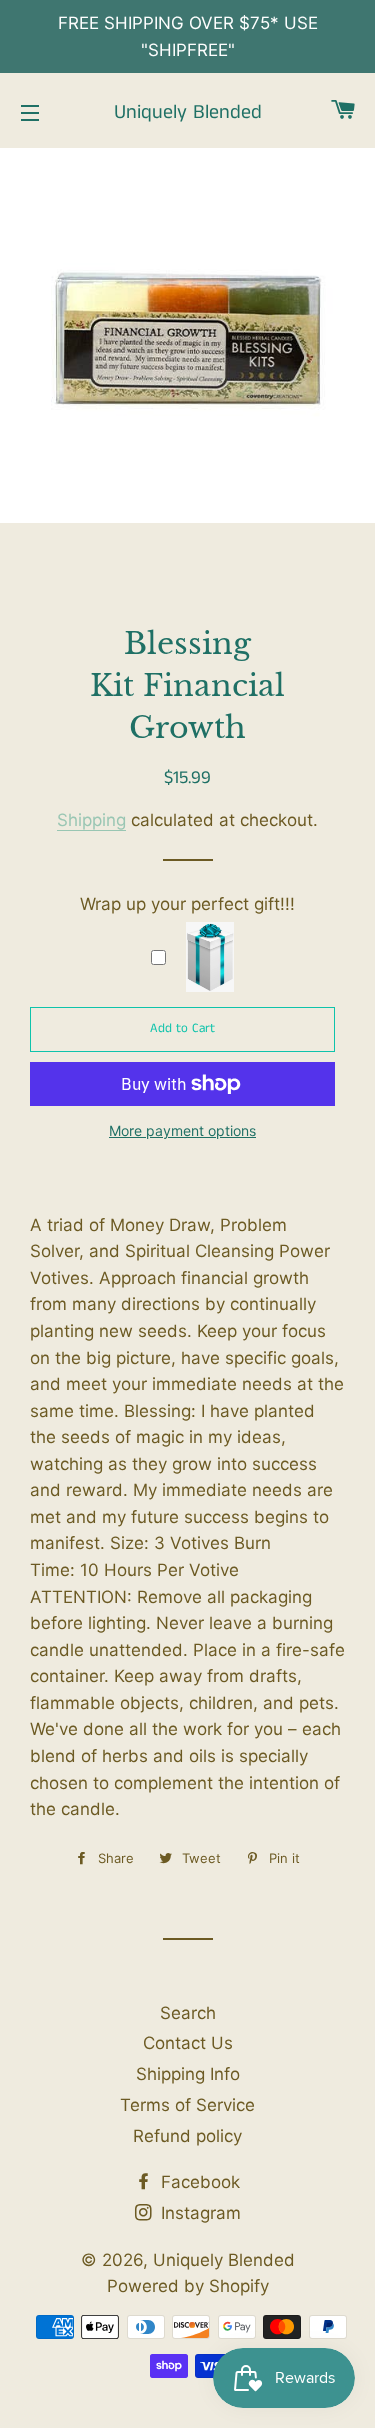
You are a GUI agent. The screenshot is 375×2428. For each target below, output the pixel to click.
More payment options (182, 1130)
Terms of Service (187, 2105)
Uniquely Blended (188, 113)
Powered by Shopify (188, 2286)
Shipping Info (188, 2074)
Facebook (198, 2182)
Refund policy (187, 2136)
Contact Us (188, 2043)
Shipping (91, 820)
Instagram (198, 2213)
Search (188, 2013)
